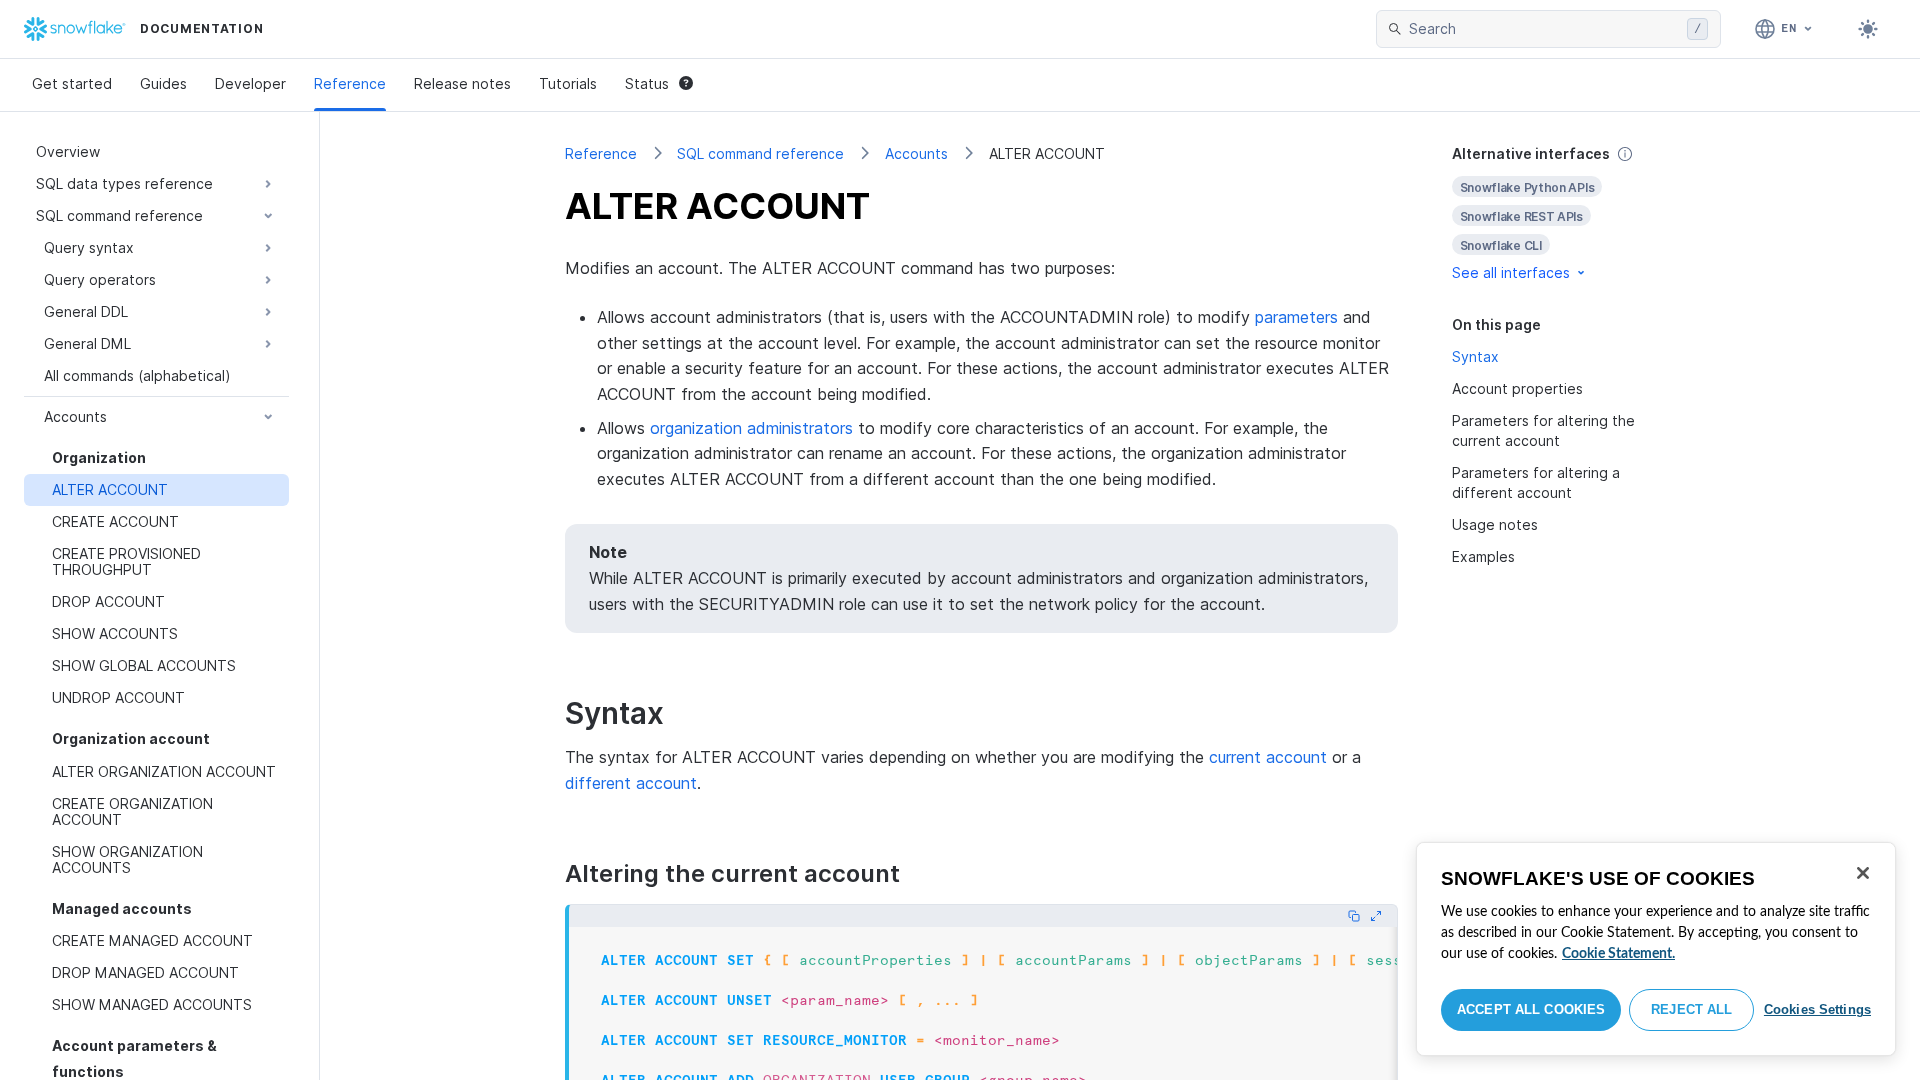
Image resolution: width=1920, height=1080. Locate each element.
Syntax (1475, 356)
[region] (1656, 949)
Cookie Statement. (1618, 954)
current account (1268, 757)
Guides (163, 83)
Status (647, 83)
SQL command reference (760, 153)
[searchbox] (1544, 29)
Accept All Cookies (1531, 1009)
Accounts (916, 153)
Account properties (1517, 388)
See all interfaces (1511, 272)
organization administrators (751, 428)
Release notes (462, 83)
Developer (250, 83)
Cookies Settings (1817, 1009)
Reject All (1691, 1009)
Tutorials (568, 83)
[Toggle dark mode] (1868, 29)
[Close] (1863, 873)
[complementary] (1564, 213)
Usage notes (1495, 524)
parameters (1296, 317)
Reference (350, 83)
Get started (72, 83)
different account (631, 783)
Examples (1483, 556)
